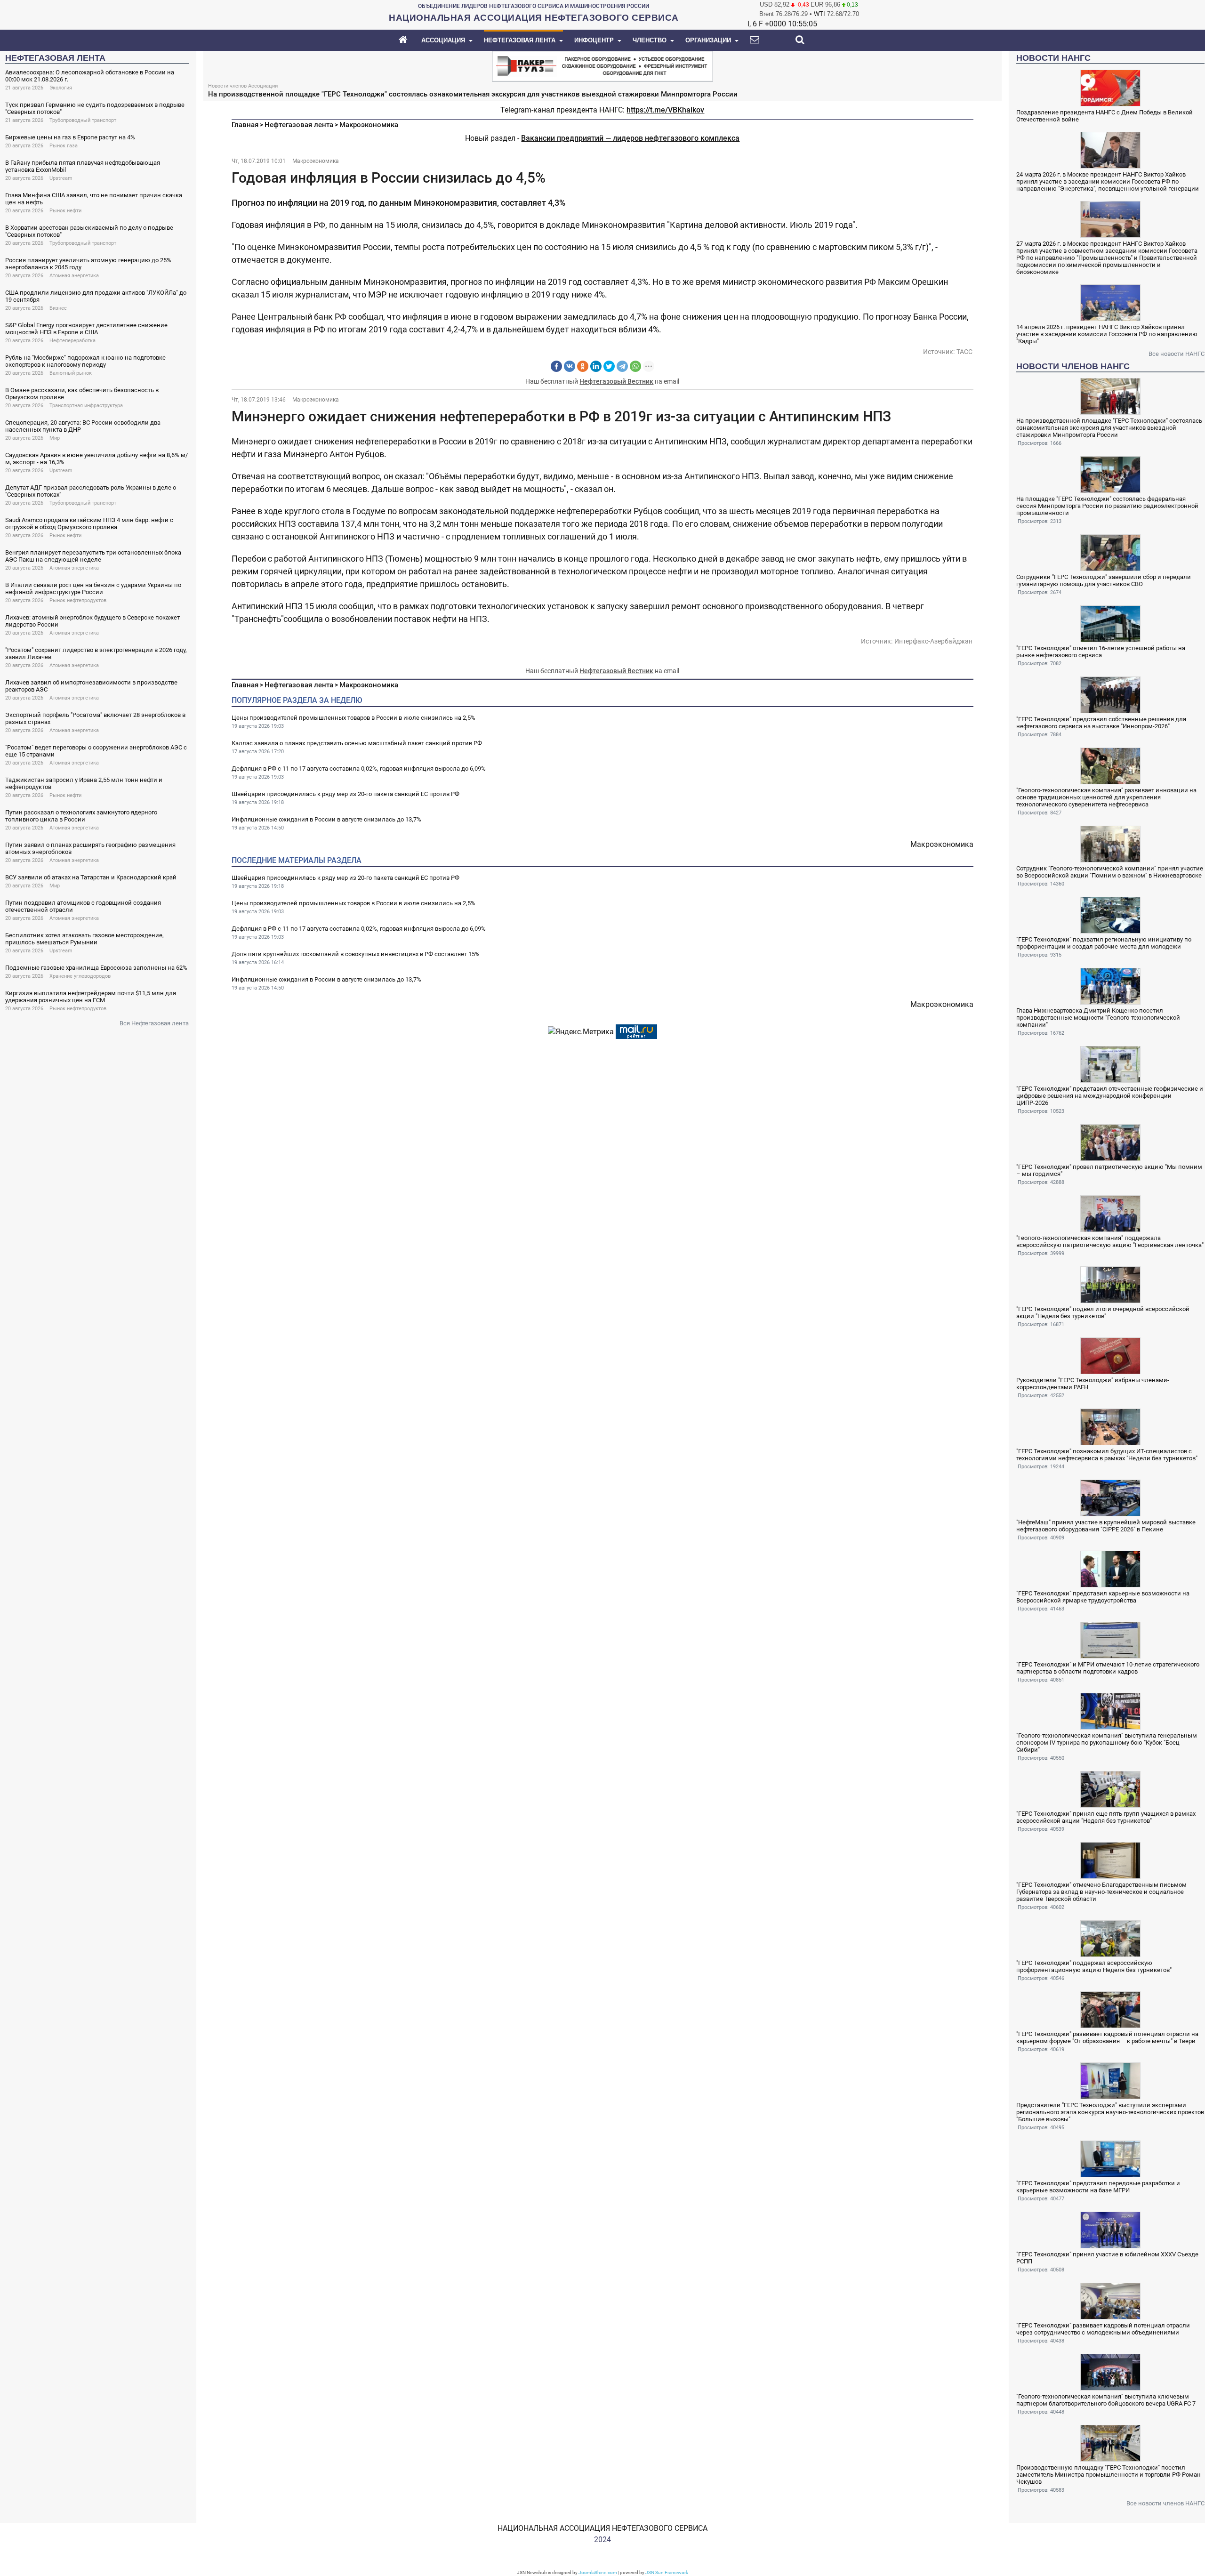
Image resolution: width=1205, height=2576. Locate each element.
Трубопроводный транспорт (83, 120)
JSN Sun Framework (667, 2572)
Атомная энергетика (74, 276)
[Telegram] (622, 366)
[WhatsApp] (635, 366)
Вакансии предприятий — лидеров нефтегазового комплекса (630, 138)
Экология (61, 88)
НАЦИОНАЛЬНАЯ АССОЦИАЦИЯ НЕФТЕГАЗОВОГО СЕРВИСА (602, 2528)
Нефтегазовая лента (299, 125)
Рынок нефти (65, 211)
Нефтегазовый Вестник (616, 381)
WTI (819, 14)
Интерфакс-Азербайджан (933, 641)
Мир (55, 438)
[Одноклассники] (583, 366)
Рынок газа (64, 146)
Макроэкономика (369, 125)
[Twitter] (609, 366)
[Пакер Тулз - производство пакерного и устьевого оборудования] (602, 65)
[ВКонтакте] (570, 366)
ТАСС (964, 352)
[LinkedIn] (596, 366)
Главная (245, 125)
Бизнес (58, 308)
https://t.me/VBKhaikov (665, 110)
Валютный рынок (71, 373)
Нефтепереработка (72, 341)
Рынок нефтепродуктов (78, 600)
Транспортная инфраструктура (86, 406)
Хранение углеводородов (80, 976)
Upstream (61, 178)
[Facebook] (556, 366)
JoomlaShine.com (598, 2572)
